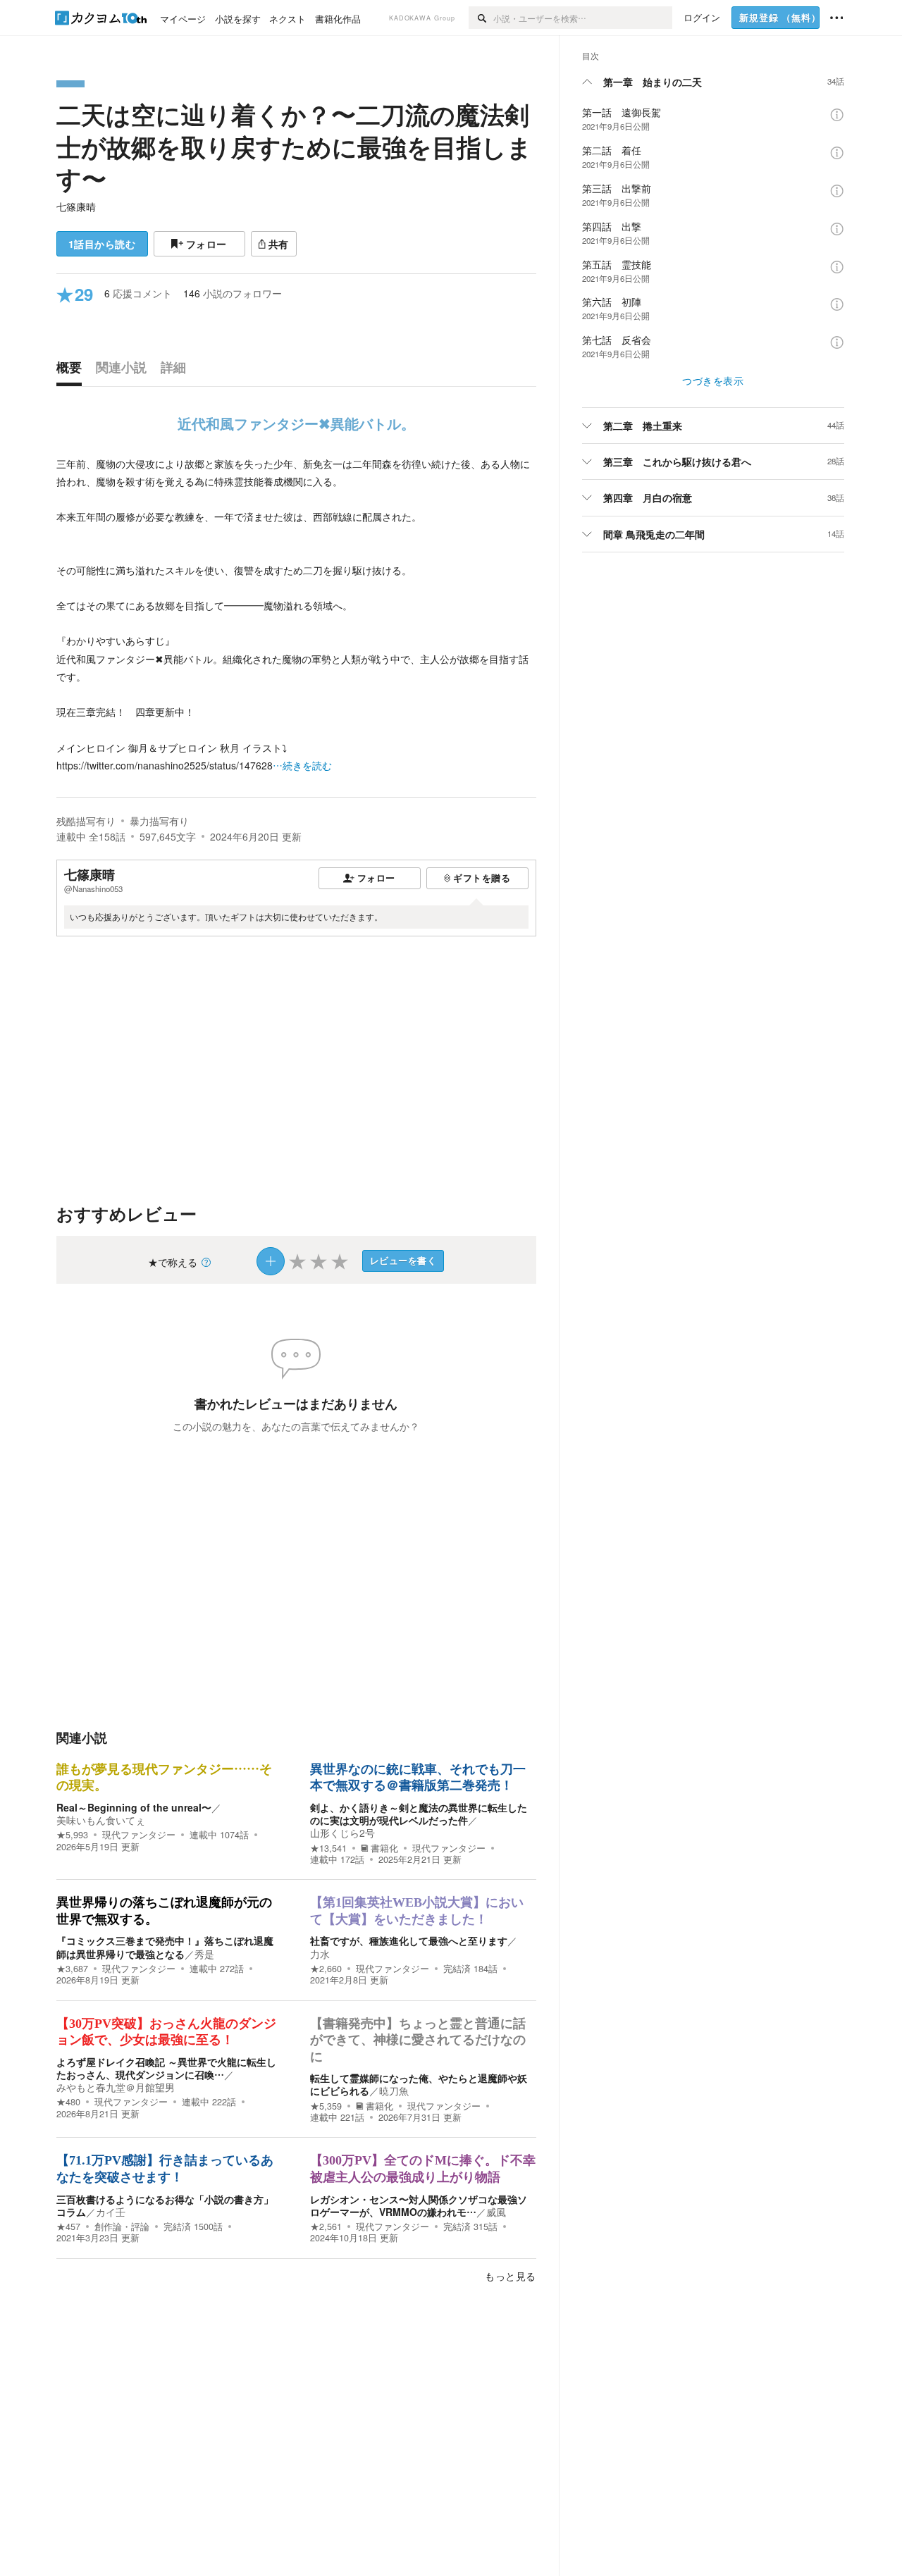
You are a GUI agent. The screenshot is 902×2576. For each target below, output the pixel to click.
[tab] (73, 371)
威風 (496, 2212)
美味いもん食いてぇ (101, 1820)
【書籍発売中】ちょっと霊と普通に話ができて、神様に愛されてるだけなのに (418, 2040)
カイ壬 (111, 2212)
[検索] (481, 18)
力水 (320, 1954)
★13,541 (328, 1848)
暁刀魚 (394, 2091)
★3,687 (72, 1969)
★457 (68, 2227)
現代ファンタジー (139, 1835)
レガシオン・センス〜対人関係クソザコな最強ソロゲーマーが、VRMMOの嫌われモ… (419, 2205)
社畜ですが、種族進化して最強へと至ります (409, 1940)
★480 (68, 2102)
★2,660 (326, 1969)
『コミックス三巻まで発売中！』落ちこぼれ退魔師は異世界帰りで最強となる (165, 1947)
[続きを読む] (296, 615)
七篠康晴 (76, 206)
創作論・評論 (122, 2227)
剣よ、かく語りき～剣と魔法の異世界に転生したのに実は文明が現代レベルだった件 (419, 1814)
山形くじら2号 (342, 1833)
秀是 (204, 1954)
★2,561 (326, 2227)
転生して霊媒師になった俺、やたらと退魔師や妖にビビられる (419, 2084)
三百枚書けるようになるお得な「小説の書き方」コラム (165, 2205)
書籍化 (384, 1848)
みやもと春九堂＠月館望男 (116, 2087)
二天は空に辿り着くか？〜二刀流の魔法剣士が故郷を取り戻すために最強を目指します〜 (294, 146)
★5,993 (72, 1835)
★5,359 (326, 2106)
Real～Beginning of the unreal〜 (134, 1807)
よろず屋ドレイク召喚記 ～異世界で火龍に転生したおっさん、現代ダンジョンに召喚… (166, 2068)
